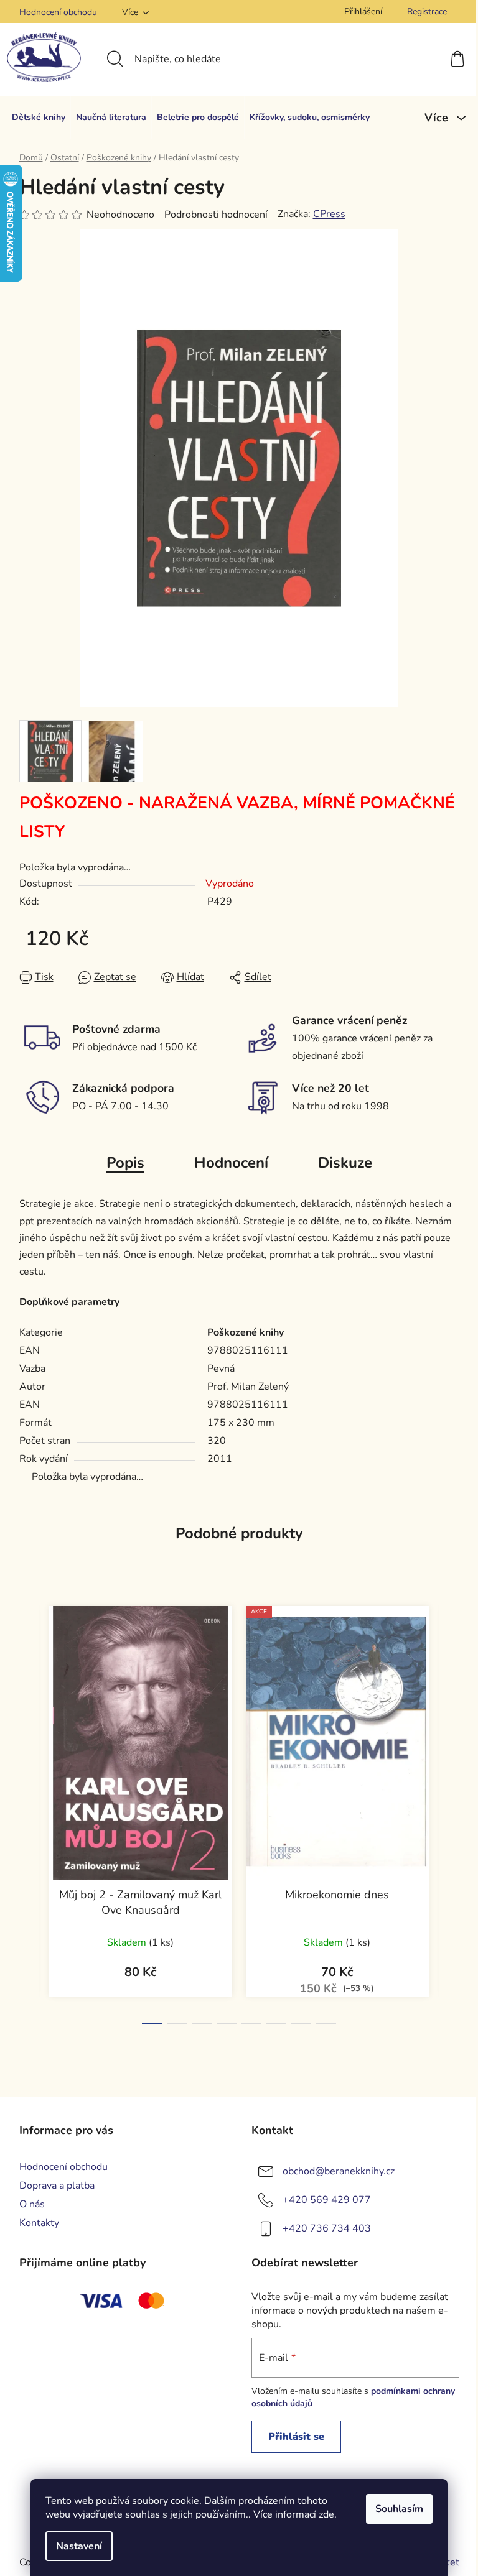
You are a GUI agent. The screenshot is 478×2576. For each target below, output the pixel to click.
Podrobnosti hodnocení (216, 215)
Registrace (427, 12)
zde (326, 2514)
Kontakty (39, 2223)
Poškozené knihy (246, 1332)
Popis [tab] (125, 1163)
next (449, 1811)
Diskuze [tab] (345, 1163)
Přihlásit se (296, 2437)
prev (29, 1811)
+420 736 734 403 (327, 2228)
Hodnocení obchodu (58, 12)
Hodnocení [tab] (231, 1163)
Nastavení (79, 2546)
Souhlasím (399, 2509)
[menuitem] (39, 118)
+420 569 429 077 (327, 2200)
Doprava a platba (57, 2186)
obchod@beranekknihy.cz (339, 2171)
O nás (32, 2204)
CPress (329, 214)
